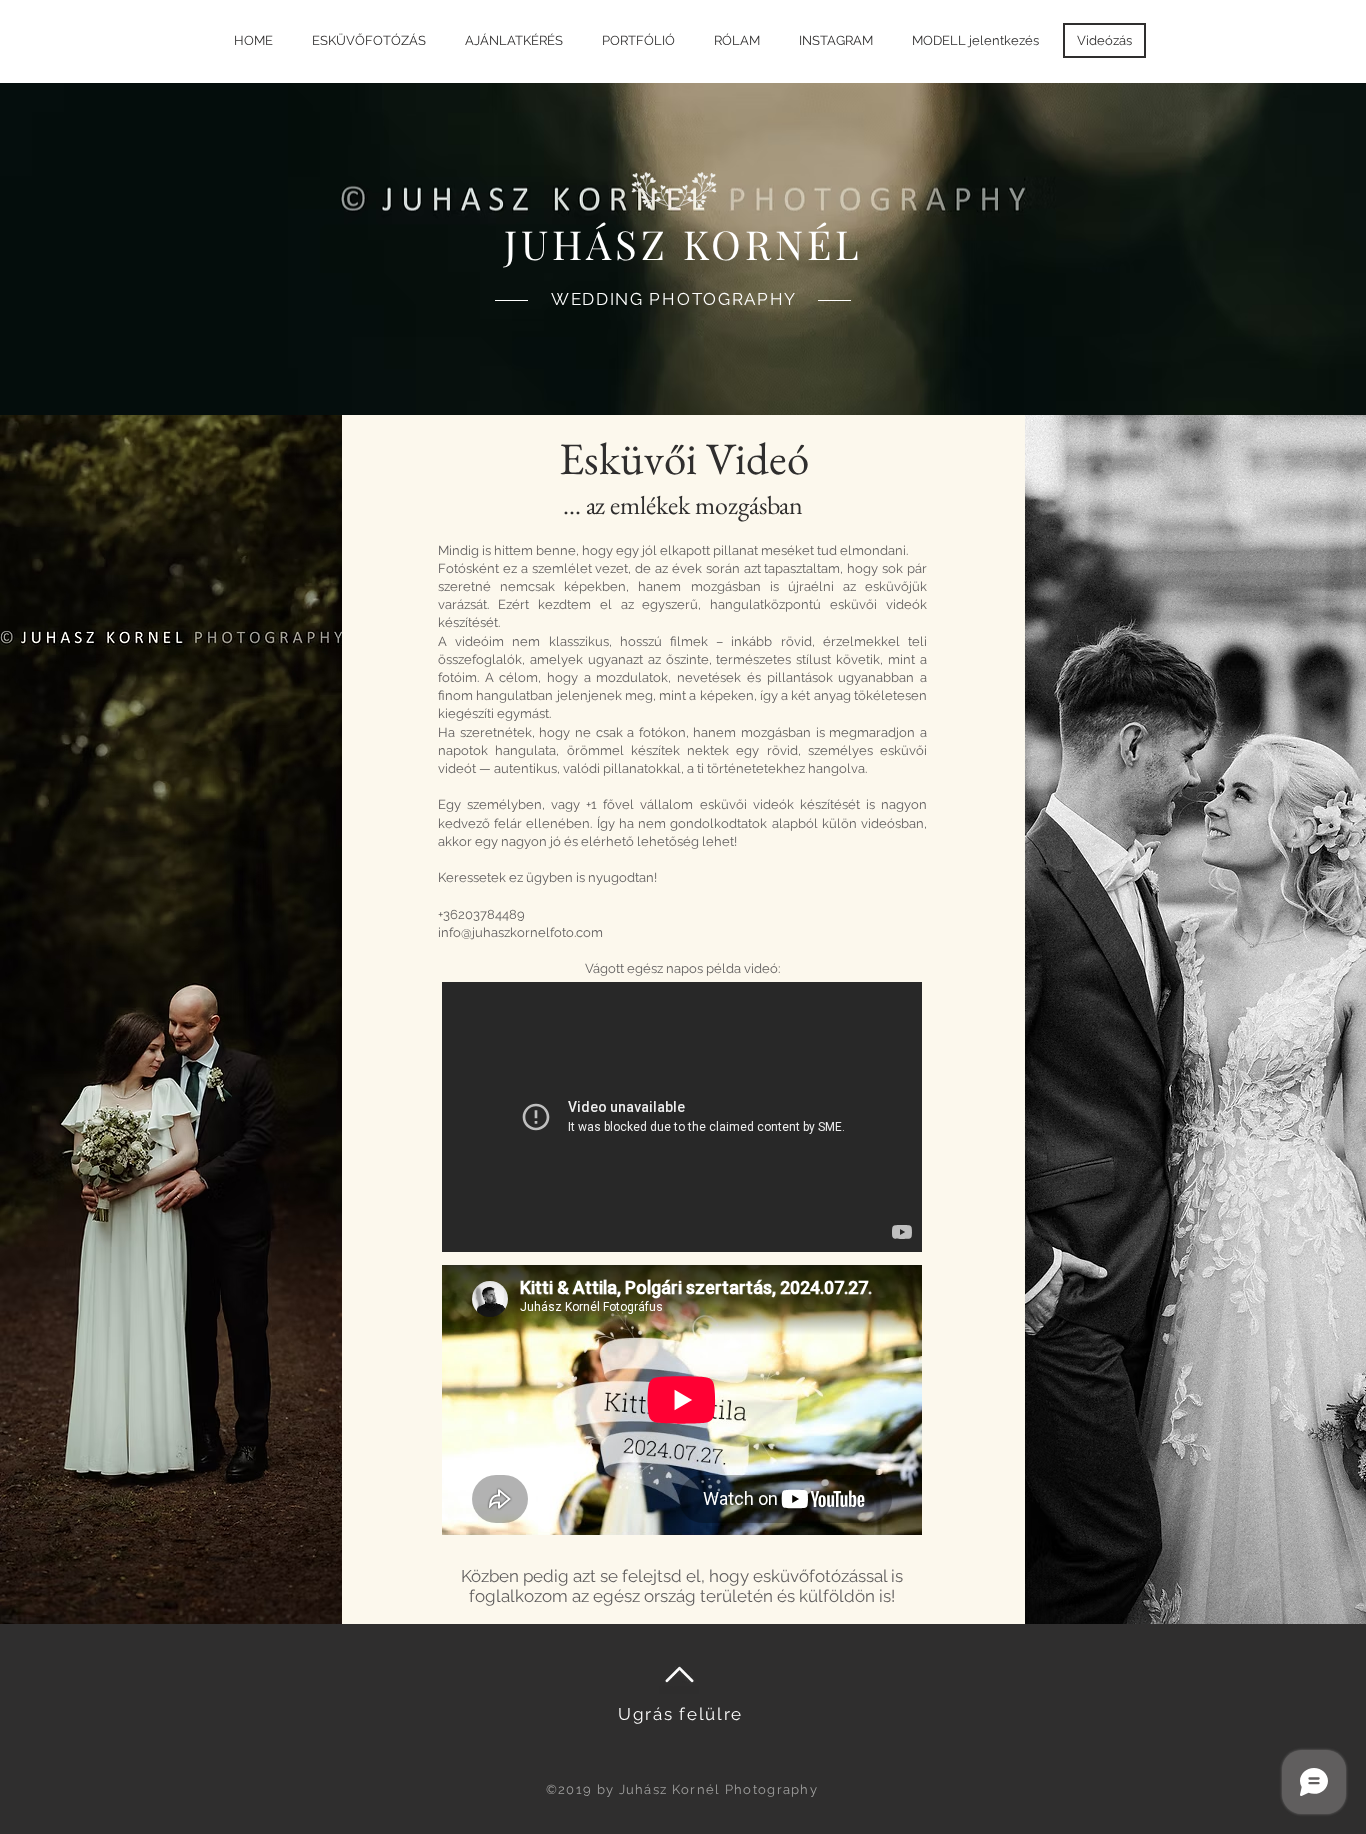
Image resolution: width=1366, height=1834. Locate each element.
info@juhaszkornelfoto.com (520, 932)
